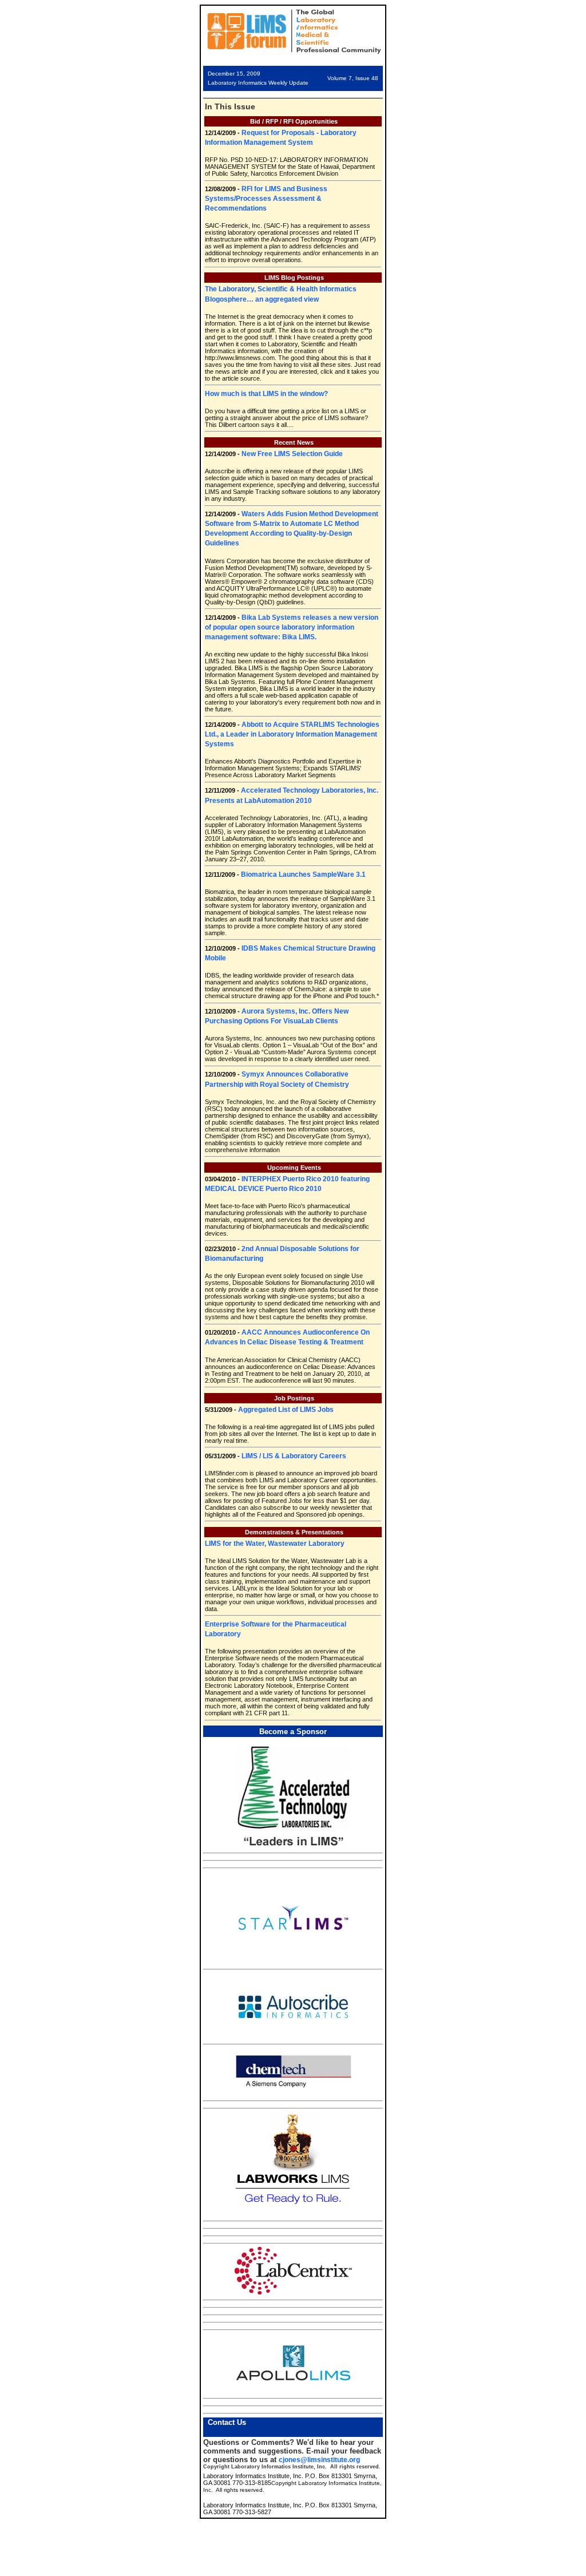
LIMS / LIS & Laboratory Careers (294, 1456)
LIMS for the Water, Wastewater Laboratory (275, 1544)
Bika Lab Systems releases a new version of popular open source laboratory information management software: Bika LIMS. (292, 627)
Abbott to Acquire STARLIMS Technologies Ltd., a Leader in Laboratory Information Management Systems (292, 734)
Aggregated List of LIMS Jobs (286, 1410)
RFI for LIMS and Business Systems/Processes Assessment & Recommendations (266, 199)
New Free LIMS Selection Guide (292, 454)
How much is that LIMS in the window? (266, 394)
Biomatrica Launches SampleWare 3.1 (303, 875)
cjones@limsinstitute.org (319, 2460)
